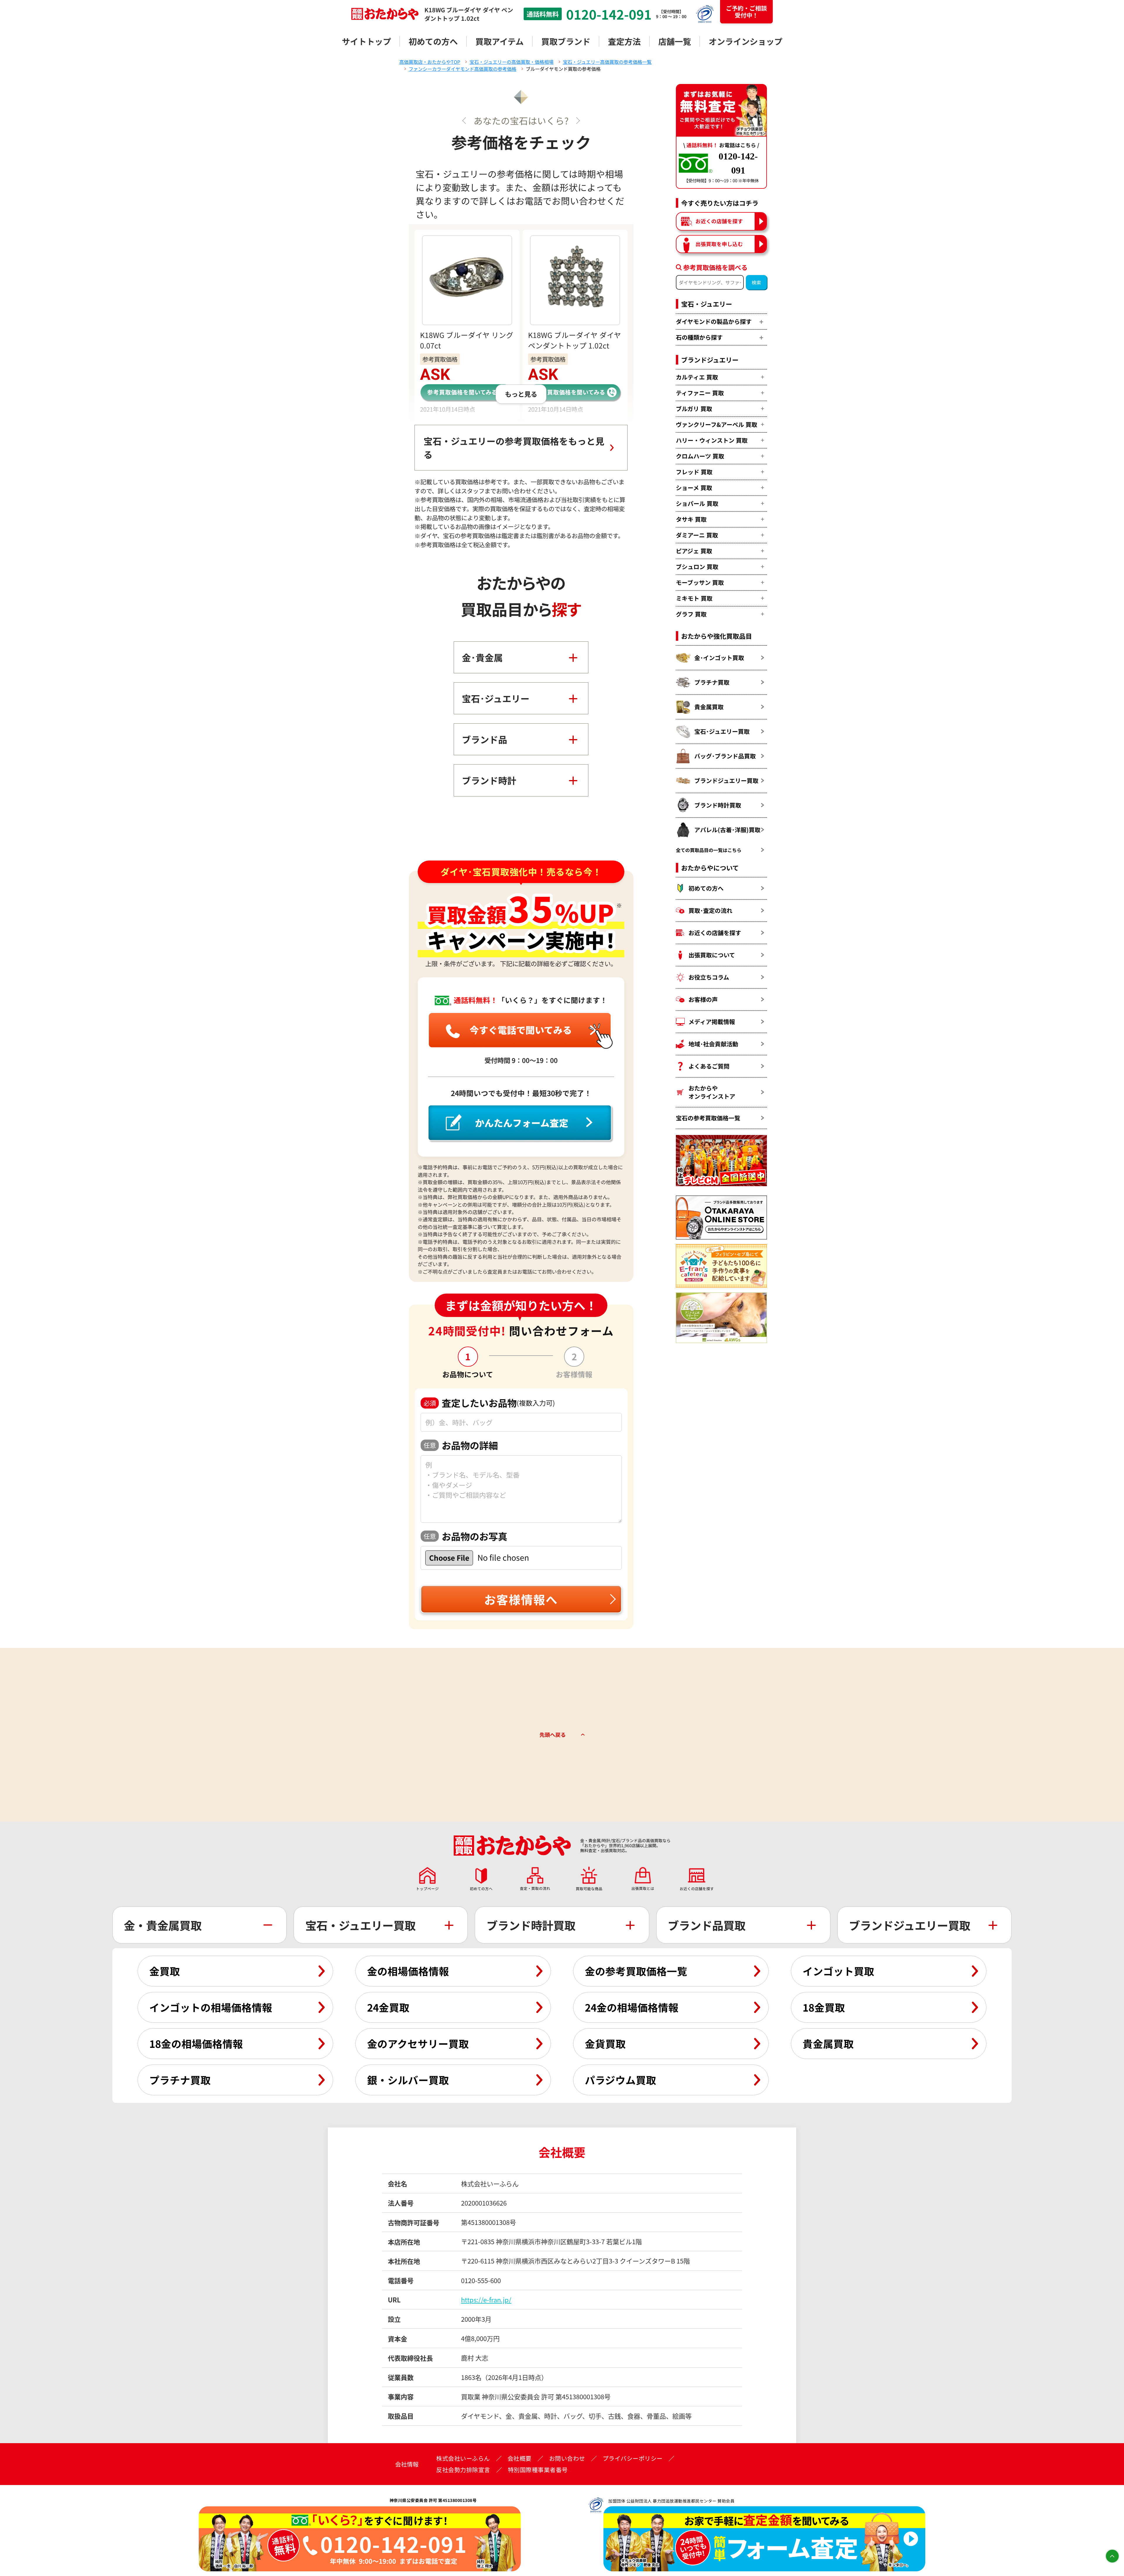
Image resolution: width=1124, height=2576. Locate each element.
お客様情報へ (521, 1599)
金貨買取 (605, 2043)
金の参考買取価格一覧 (636, 1971)
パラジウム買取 (621, 2080)
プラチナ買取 (712, 682)
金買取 (165, 1971)
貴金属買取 (709, 707)
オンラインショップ (746, 41)
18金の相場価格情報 (196, 2043)
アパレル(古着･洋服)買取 (727, 830)
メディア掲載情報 (712, 1022)
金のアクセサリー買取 (418, 2043)
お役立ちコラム (709, 977)
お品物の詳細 (461, 1445)
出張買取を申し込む (719, 244)
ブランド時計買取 (718, 805)
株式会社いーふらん (463, 2458)
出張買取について (712, 955)
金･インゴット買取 (719, 658)
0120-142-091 (609, 14)
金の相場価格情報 (408, 1971)
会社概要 (520, 2458)
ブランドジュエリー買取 (726, 780)
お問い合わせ (567, 2458)
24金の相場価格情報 (632, 2007)
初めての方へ (433, 41)
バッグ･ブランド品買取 (725, 756)
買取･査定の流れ (710, 910)
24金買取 (388, 2007)
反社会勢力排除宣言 (463, 2470)
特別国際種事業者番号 (538, 2470)
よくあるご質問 (709, 1066)
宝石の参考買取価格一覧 (708, 1118)
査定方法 (624, 41)
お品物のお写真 (465, 1536)
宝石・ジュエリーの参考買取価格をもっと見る (514, 448)
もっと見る (521, 394)
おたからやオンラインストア (712, 1092)
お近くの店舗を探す (719, 221)
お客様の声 (703, 999)
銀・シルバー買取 (408, 2080)
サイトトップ (366, 41)
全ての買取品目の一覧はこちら (709, 850)
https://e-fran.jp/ (486, 2299)
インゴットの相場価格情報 (211, 2007)
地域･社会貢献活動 (713, 1044)
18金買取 (824, 2007)
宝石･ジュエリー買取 (722, 731)
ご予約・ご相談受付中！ (746, 12)
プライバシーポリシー (633, 2458)
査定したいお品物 (489, 1403)
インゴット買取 (838, 1971)
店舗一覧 (675, 41)
